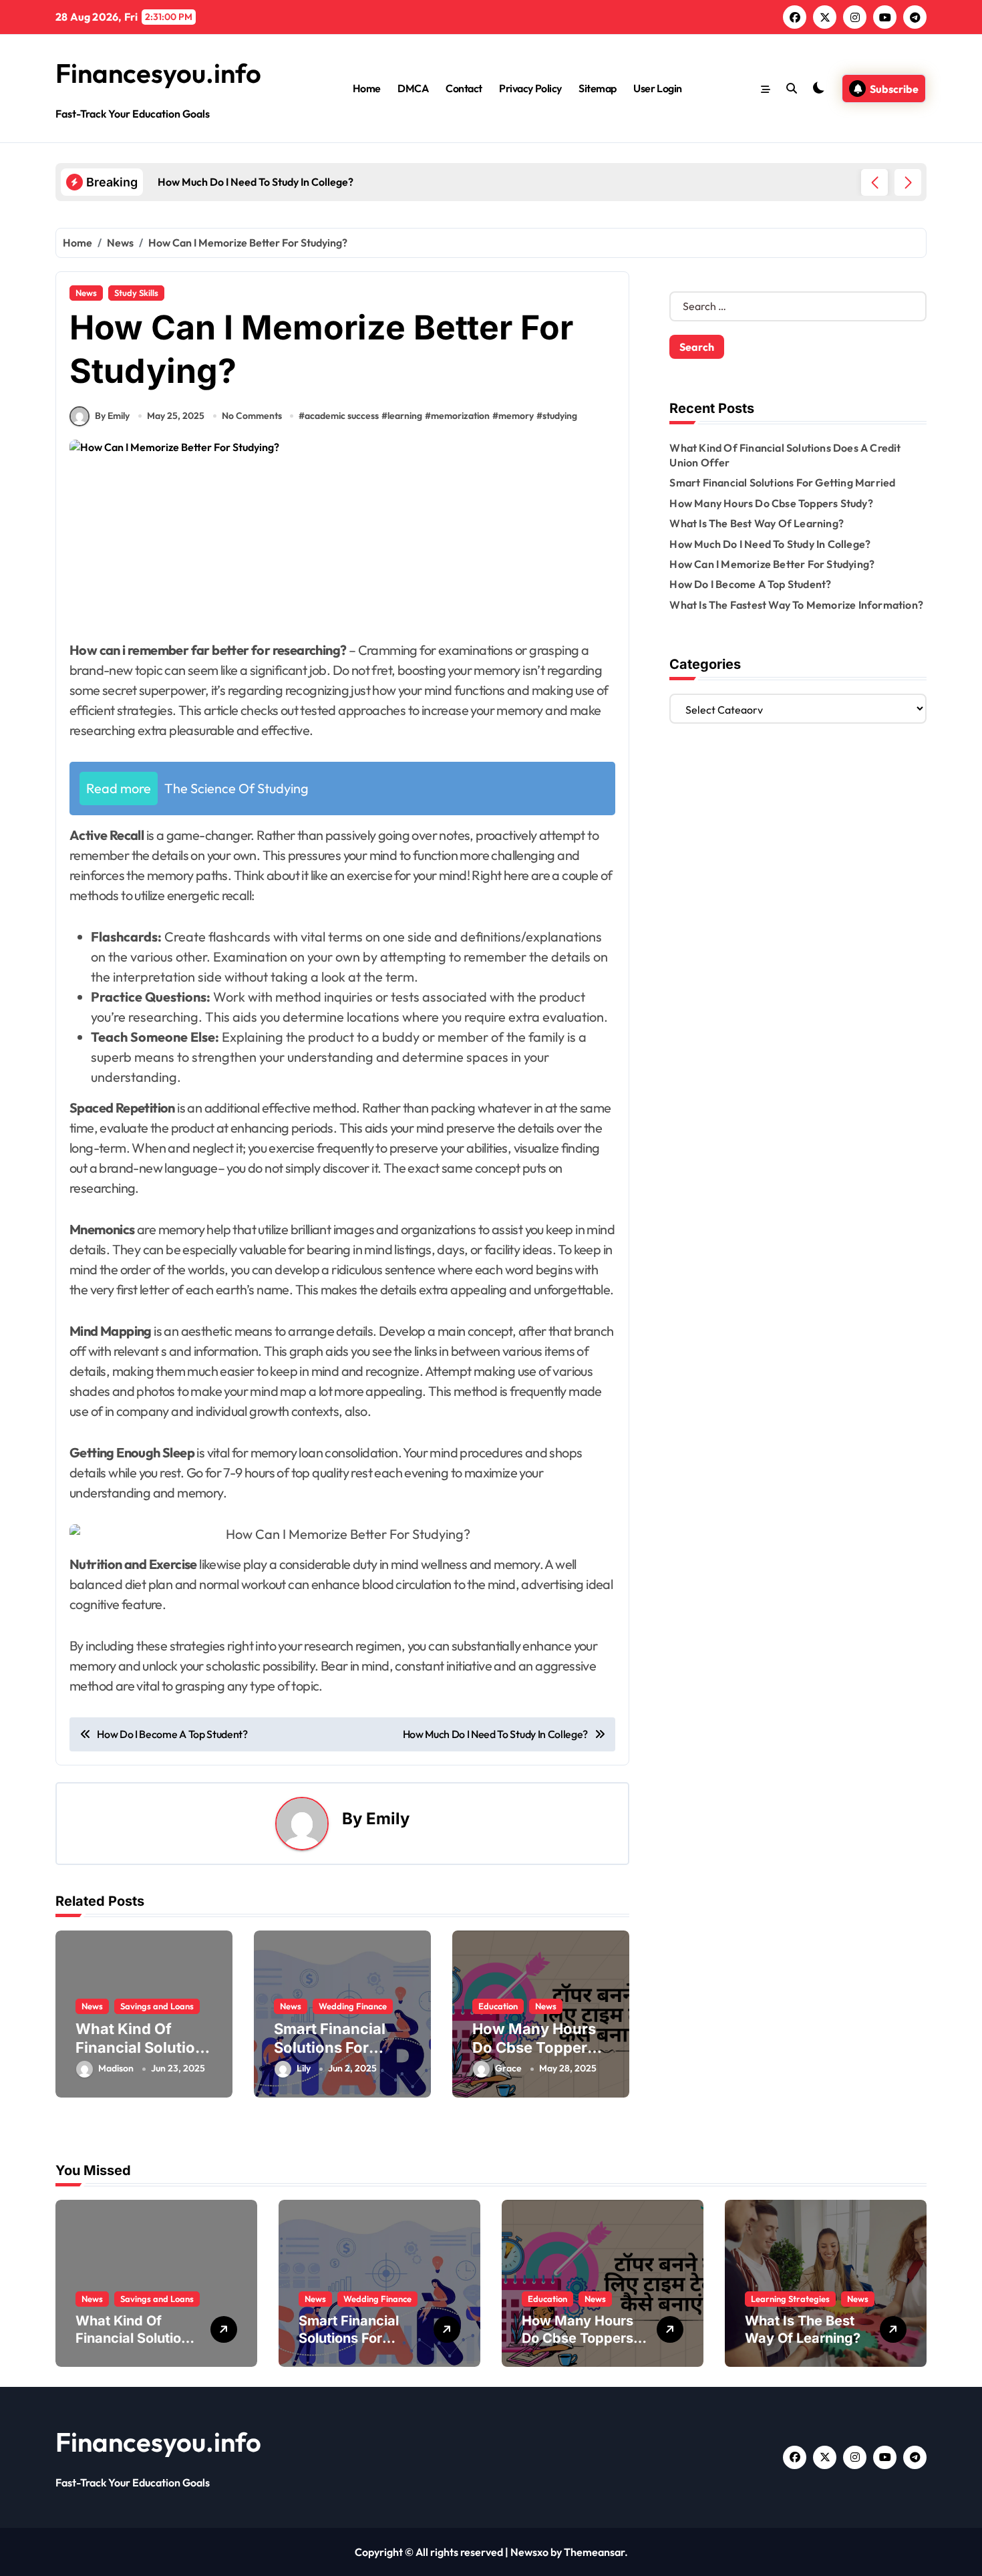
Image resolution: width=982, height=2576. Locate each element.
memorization (460, 416)
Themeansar (594, 2552)
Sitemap (598, 88)
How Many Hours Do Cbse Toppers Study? (534, 2048)
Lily (304, 2068)
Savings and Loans (157, 2006)
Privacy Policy (530, 88)
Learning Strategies (790, 2299)
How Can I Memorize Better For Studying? (772, 564)
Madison (116, 2068)
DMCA (413, 88)
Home (367, 88)
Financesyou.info (158, 73)
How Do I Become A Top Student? (750, 584)
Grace (508, 2068)
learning (405, 416)
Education (498, 2006)
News (86, 293)
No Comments (252, 416)
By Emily (112, 416)
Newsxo (529, 2552)
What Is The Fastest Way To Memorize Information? (796, 605)
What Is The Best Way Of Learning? (757, 523)
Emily (388, 1819)
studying (560, 416)
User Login (657, 88)
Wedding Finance (353, 2006)
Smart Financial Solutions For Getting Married (331, 2048)
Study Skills (136, 293)
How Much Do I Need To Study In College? (770, 544)
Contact (464, 88)
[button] (908, 182)
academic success (342, 416)
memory (516, 416)
